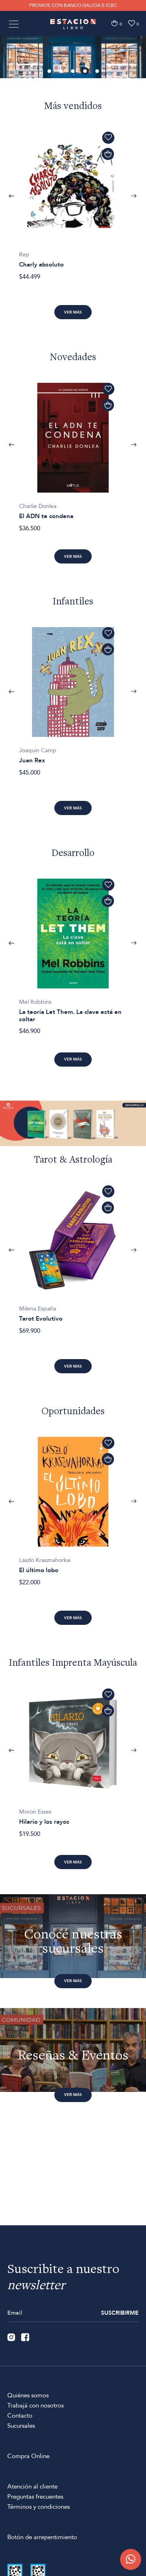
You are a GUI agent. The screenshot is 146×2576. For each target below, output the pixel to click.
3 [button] (73, 72)
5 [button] (98, 72)
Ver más (73, 312)
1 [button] (50, 72)
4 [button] (86, 72)
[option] (73, 57)
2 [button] (62, 72)
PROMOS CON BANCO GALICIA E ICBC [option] (73, 5)
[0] (114, 23)
